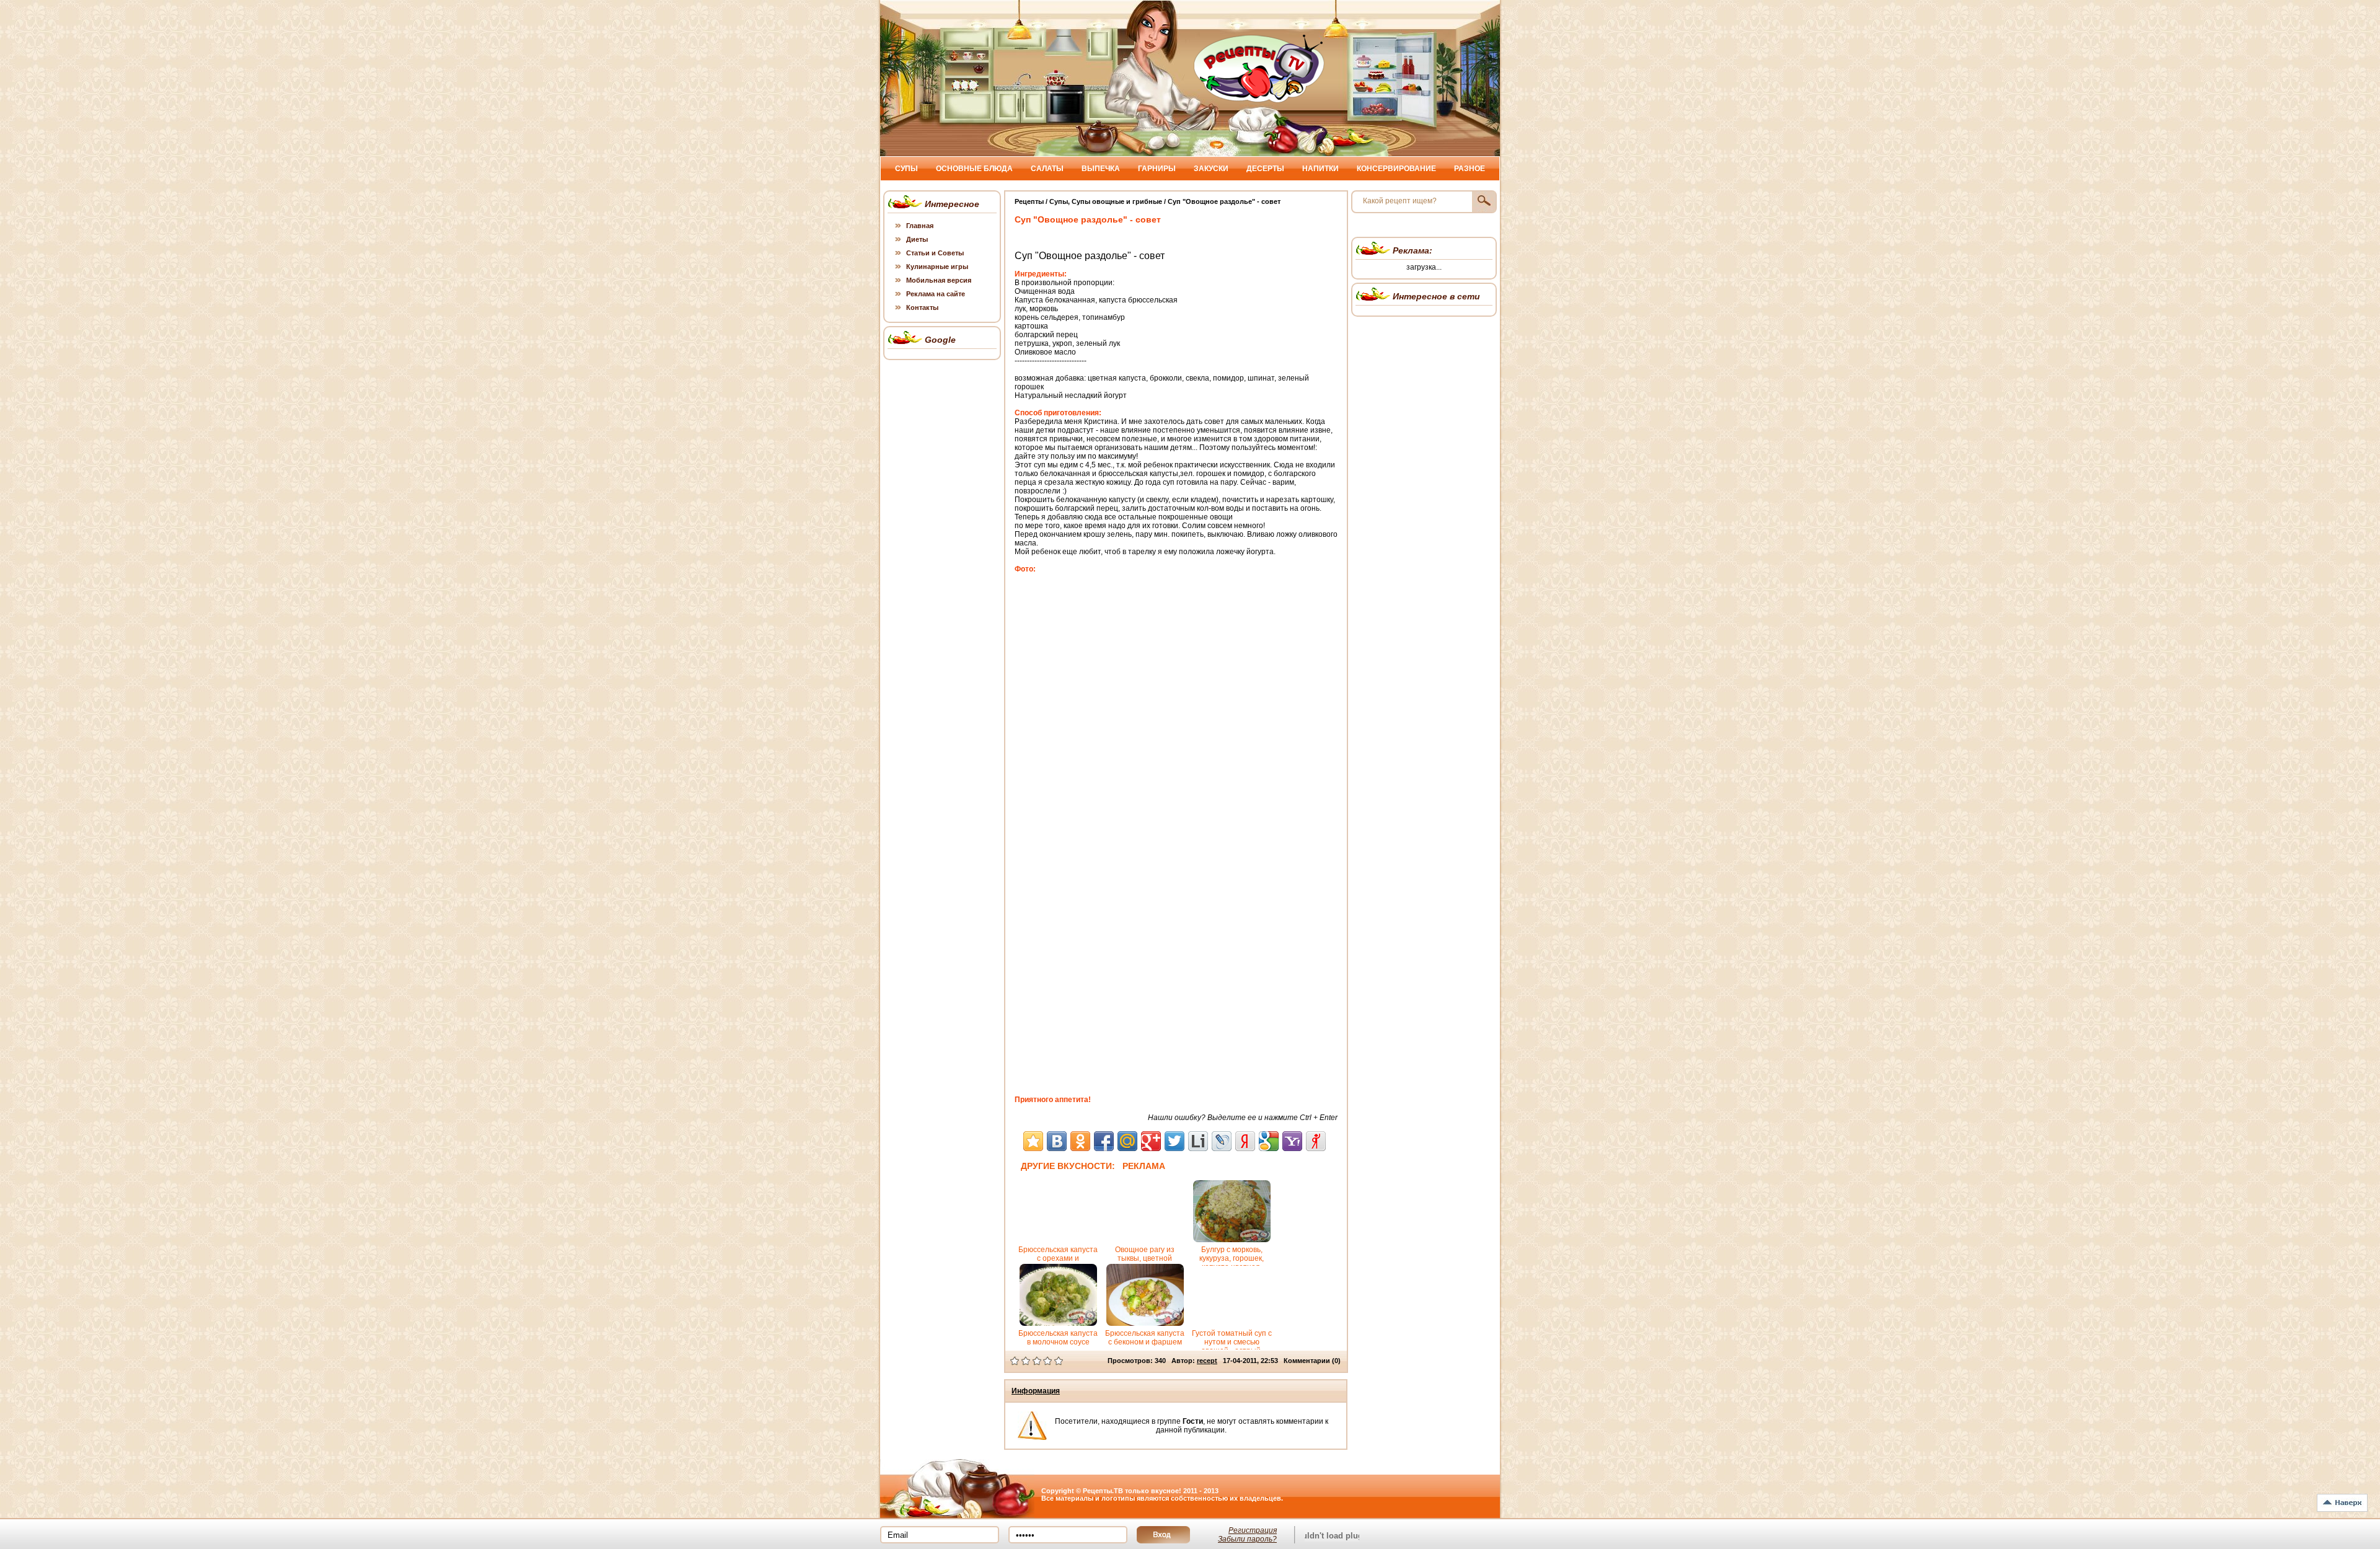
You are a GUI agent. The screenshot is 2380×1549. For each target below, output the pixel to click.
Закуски (1211, 169)
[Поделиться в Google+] (1151, 1141)
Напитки (1320, 169)
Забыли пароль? (1247, 1539)
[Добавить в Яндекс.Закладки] (1245, 1141)
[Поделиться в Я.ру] (1316, 1141)
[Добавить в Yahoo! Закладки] (1292, 1141)
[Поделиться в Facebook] (1104, 1141)
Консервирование (1396, 169)
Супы (906, 169)
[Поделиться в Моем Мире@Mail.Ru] (1127, 1141)
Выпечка (1101, 169)
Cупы (1059, 201)
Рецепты (1029, 201)
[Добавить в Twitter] (1175, 1141)
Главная (920, 226)
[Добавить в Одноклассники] (1080, 1141)
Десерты (1265, 169)
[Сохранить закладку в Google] (1269, 1141)
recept (1207, 1361)
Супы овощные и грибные (1117, 201)
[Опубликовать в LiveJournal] (1222, 1141)
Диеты (917, 239)
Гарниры (1157, 169)
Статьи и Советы (935, 253)
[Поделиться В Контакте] (1057, 1141)
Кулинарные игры (937, 267)
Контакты (922, 307)
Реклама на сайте (936, 294)
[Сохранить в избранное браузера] (1033, 1141)
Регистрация (1253, 1530)
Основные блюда (974, 169)
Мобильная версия (939, 280)
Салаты (1047, 169)
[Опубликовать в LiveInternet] (1198, 1141)
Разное (1470, 169)
